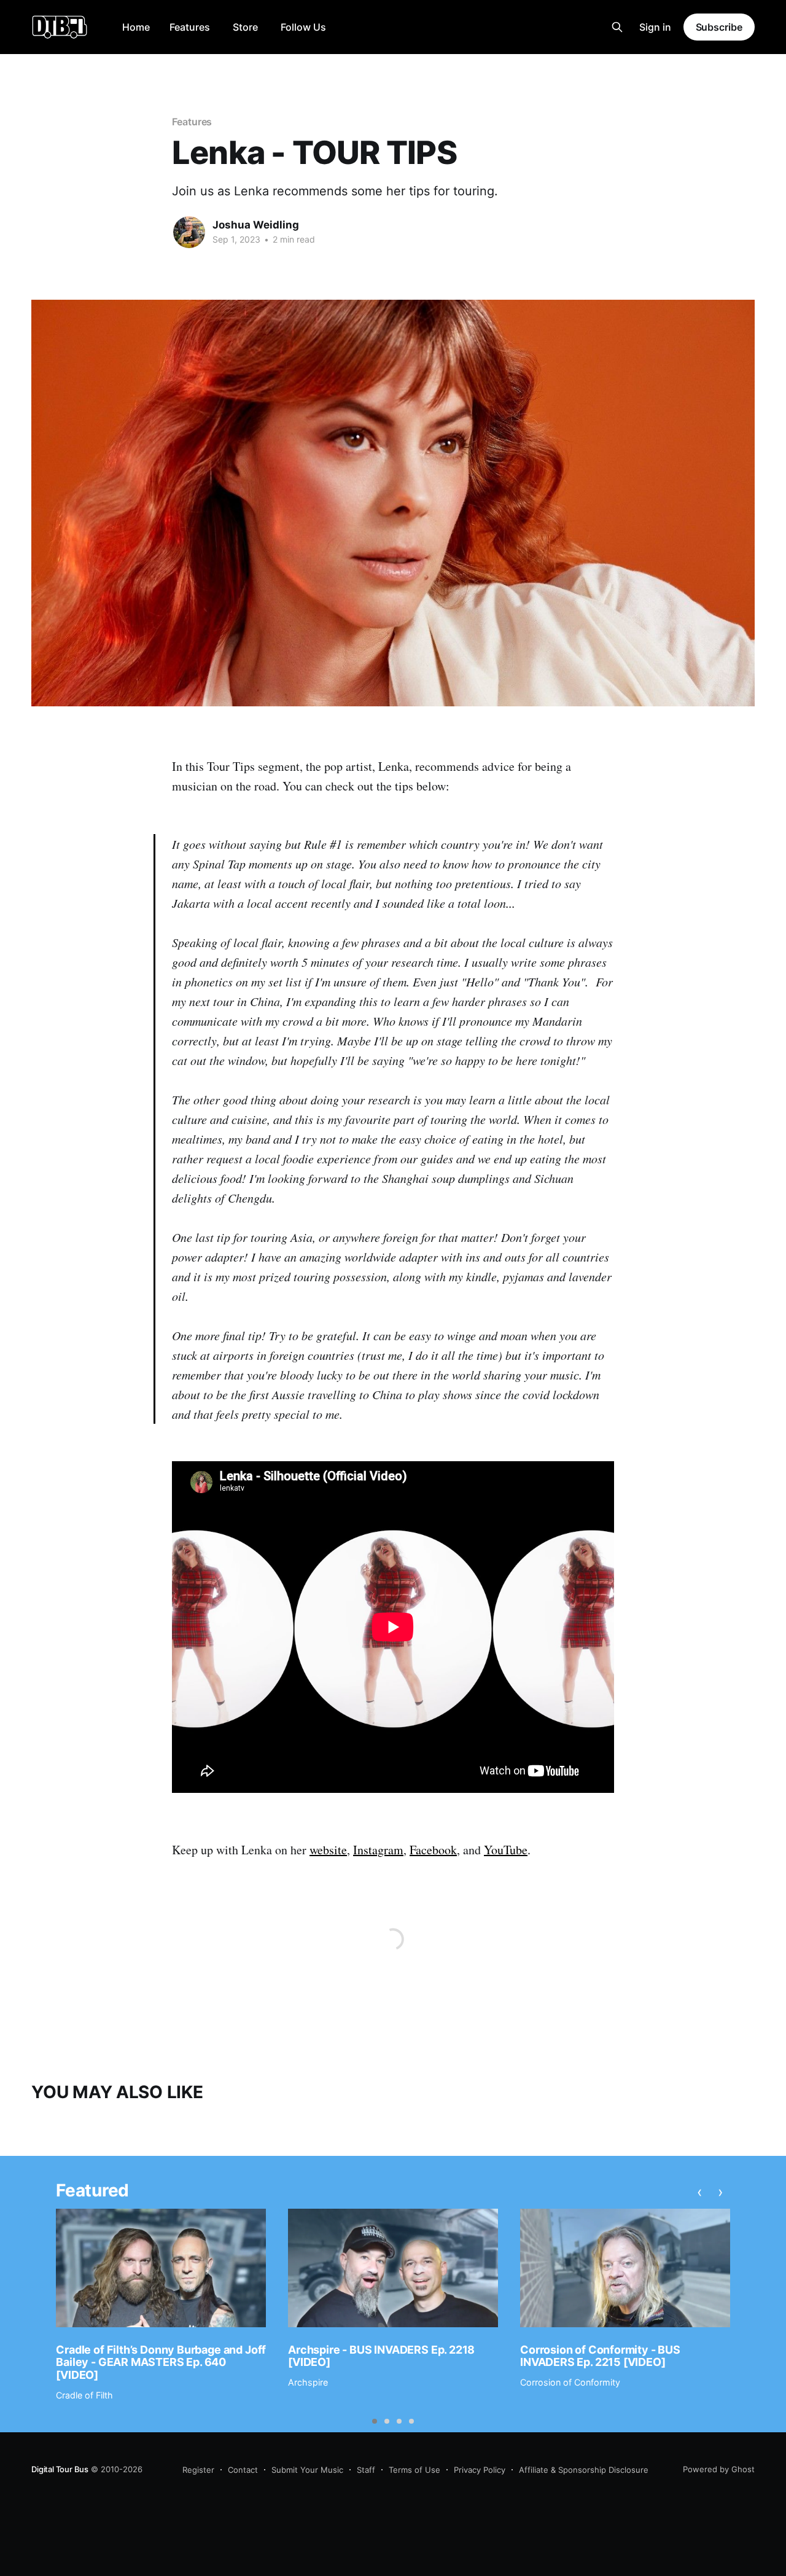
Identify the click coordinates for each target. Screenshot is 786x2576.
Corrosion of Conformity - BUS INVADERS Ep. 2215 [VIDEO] (600, 2356)
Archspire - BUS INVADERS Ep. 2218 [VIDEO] (381, 2356)
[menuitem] (136, 27)
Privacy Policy (480, 2470)
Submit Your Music (307, 2470)
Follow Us (303, 27)
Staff (366, 2470)
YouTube (506, 1850)
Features (190, 27)
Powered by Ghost (719, 2469)
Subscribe (719, 27)
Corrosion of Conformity (570, 2382)
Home (136, 27)
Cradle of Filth (84, 2395)
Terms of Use (414, 2470)
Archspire (308, 2382)
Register (198, 2470)
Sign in (655, 27)
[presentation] (700, 2192)
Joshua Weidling (256, 225)
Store (245, 27)
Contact (243, 2470)
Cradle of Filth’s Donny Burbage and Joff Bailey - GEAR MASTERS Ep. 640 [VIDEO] (161, 2362)
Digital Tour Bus (60, 2469)
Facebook (433, 1850)
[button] (375, 2421)
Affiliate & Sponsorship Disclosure (584, 2470)
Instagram (378, 1850)
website (328, 1850)
